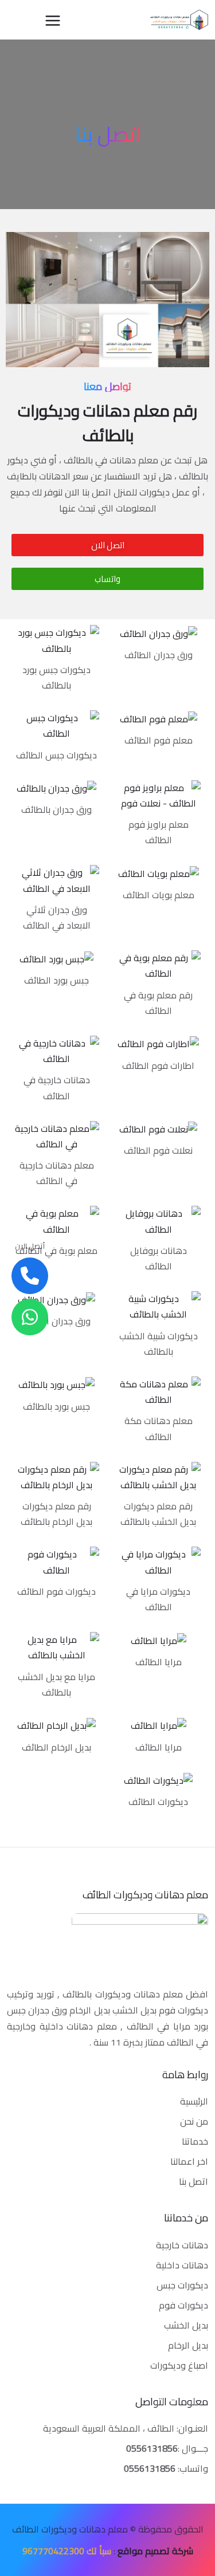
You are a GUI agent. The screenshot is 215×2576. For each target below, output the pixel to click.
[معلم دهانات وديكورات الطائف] (179, 20)
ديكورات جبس (182, 2285)
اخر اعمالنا (189, 2161)
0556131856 (152, 2448)
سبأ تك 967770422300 (67, 2551)
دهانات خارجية (182, 2245)
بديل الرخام (188, 2345)
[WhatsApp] (30, 1317)
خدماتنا (195, 2141)
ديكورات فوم (183, 2305)
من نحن (194, 2121)
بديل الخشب (186, 2325)
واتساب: (166, 2468)
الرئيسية (194, 2101)
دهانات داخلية (182, 2265)
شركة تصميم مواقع (155, 2551)
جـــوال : (193, 2448)
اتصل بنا (193, 2181)
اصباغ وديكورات (179, 2365)
